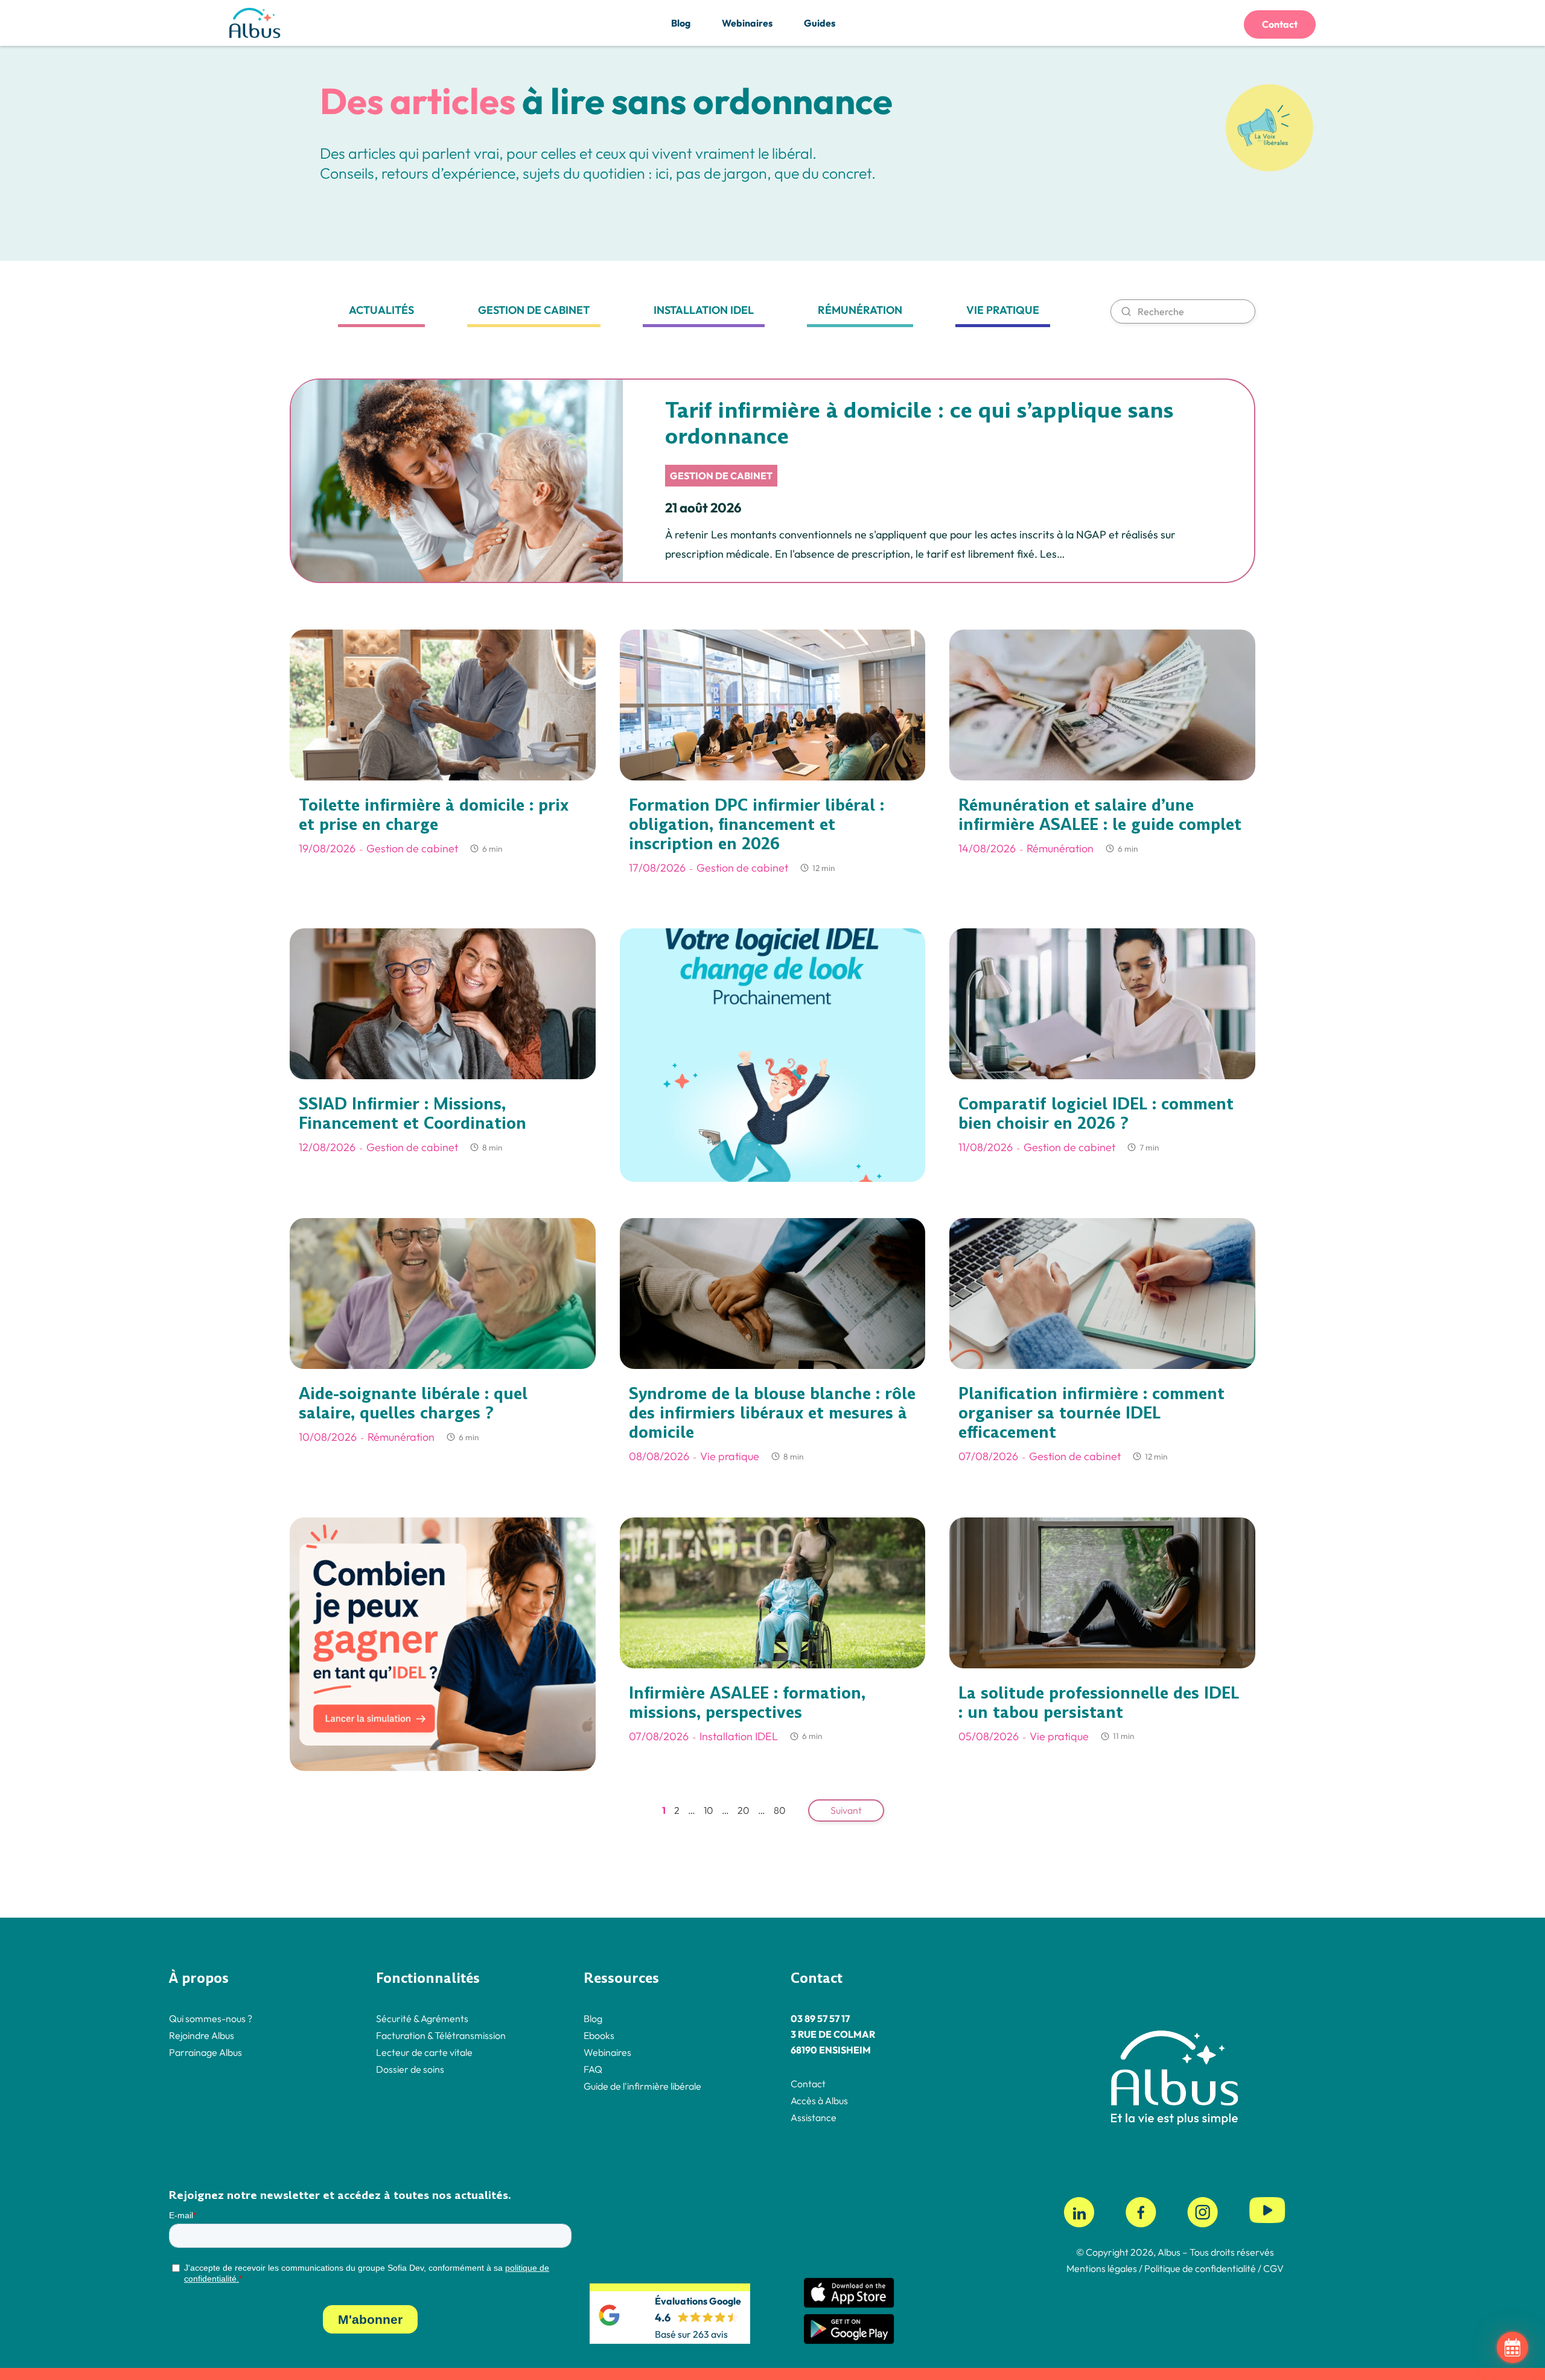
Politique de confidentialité (1199, 2268)
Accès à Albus (819, 2101)
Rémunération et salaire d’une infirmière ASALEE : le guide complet (1100, 815)
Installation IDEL (704, 310)
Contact (1280, 24)
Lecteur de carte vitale (424, 2052)
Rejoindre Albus (202, 2035)
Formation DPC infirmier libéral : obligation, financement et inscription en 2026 (757, 825)
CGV (1273, 2268)
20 (744, 1810)
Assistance (814, 2117)
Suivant (846, 1810)
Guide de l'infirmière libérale (642, 2086)
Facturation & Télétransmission (441, 2035)
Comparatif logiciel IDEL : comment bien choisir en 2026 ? (1096, 1114)
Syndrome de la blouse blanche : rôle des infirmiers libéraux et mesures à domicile (772, 1413)
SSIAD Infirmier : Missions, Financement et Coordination (413, 1114)
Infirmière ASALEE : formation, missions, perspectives (747, 1703)
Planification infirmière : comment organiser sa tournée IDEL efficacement (1091, 1413)
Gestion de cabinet (534, 310)
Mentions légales (1102, 2268)
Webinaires (747, 23)
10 (709, 1810)
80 (780, 1810)
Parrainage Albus (205, 2052)
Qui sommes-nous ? (211, 2018)
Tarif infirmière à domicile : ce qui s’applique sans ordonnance (919, 423)
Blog (681, 23)
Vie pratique (1003, 310)
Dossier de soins (410, 2069)
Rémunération (860, 310)
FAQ (593, 2069)
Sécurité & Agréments (422, 2018)
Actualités (381, 310)
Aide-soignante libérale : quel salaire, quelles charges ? (413, 1403)
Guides (820, 23)
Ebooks (599, 2035)
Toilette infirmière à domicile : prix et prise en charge (434, 815)
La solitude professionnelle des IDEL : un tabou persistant (1099, 1703)
